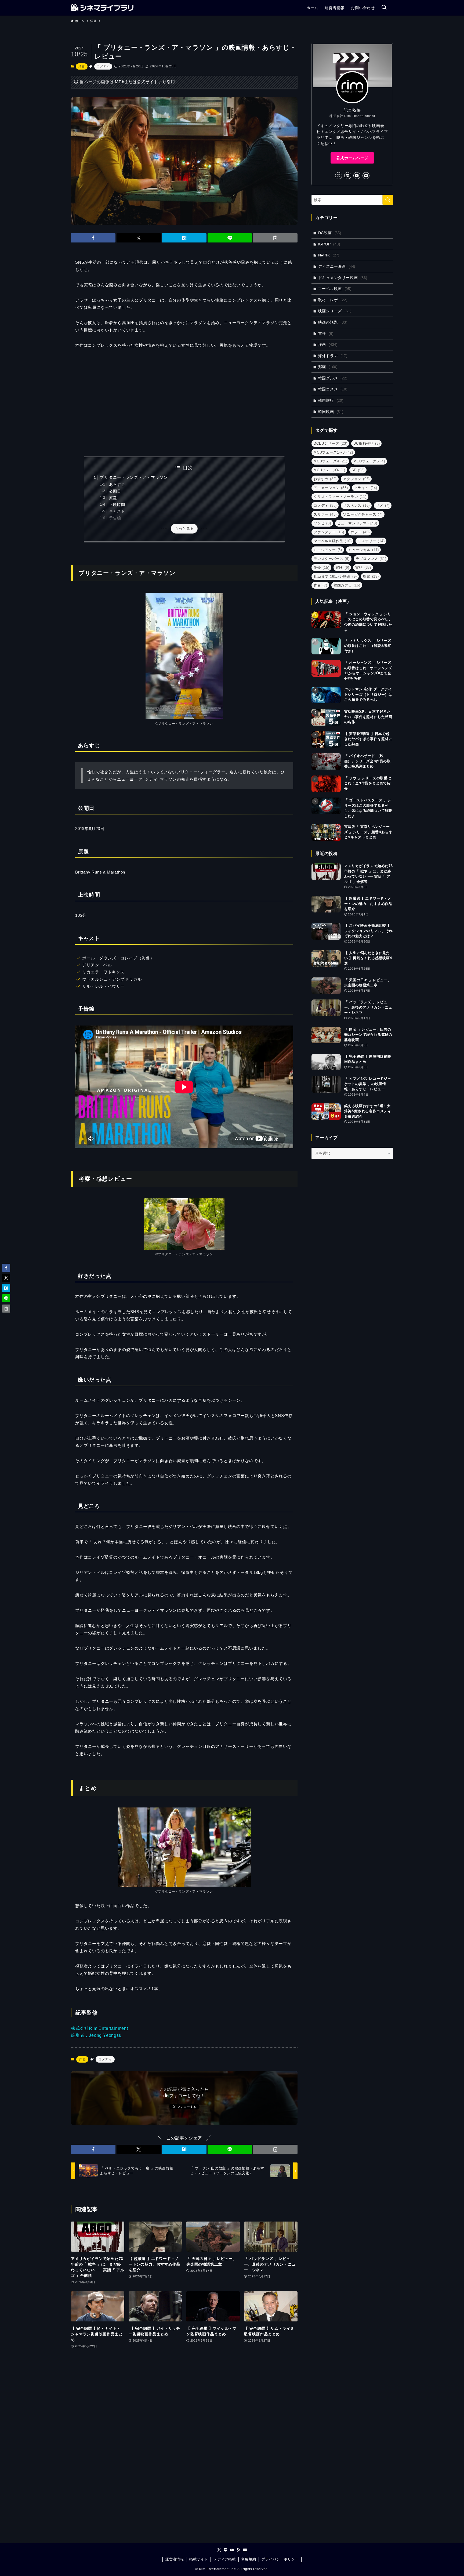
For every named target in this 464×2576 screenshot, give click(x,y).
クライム (366, 488)
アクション (356, 479)
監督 (371, 576)
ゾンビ (322, 523)
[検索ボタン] (384, 8)
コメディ (103, 66)
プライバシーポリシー (280, 2559)
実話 (363, 568)
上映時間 (117, 505)
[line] (348, 176)
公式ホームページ (352, 158)
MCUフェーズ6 (329, 470)
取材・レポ (333, 300)
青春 (320, 585)
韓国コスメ (333, 389)
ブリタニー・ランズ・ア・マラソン (134, 477)
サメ (383, 506)
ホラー (360, 532)
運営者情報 (175, 2559)
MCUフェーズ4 (330, 461)
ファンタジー (329, 532)
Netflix (329, 255)
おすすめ (325, 479)
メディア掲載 (225, 2559)
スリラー (325, 514)
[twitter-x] (339, 176)
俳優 (322, 568)
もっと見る (184, 528)
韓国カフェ (347, 585)
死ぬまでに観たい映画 (335, 576)
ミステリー (371, 541)
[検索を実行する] (388, 200)
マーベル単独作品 (333, 541)
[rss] (238, 2550)
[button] (93, 238)
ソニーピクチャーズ (363, 514)
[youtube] (357, 176)
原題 (113, 498)
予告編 (115, 518)
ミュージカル (364, 550)
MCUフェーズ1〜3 (333, 452)
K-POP (329, 244)
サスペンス (356, 506)
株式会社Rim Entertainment (99, 2028)
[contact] (366, 176)
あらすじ (117, 485)
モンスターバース (332, 559)
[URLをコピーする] (275, 238)
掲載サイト (199, 2559)
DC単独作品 (367, 443)
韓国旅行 (331, 400)
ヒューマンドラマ (357, 523)
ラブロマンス (371, 559)
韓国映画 (331, 412)
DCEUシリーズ (330, 443)
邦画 (328, 367)
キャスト (117, 511)
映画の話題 (333, 322)
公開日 (115, 491)
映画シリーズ (335, 311)
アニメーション (331, 488)
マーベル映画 (335, 289)
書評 (326, 334)
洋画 (82, 66)
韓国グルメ (333, 378)
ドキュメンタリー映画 (343, 278)
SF (358, 470)
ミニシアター (328, 550)
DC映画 (330, 233)
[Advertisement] (184, 403)
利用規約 (249, 2559)
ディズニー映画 (337, 266)
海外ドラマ (333, 356)
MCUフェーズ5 (369, 461)
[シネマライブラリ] (102, 8)
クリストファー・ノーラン (340, 497)
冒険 (342, 568)
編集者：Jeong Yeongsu (96, 2035)
